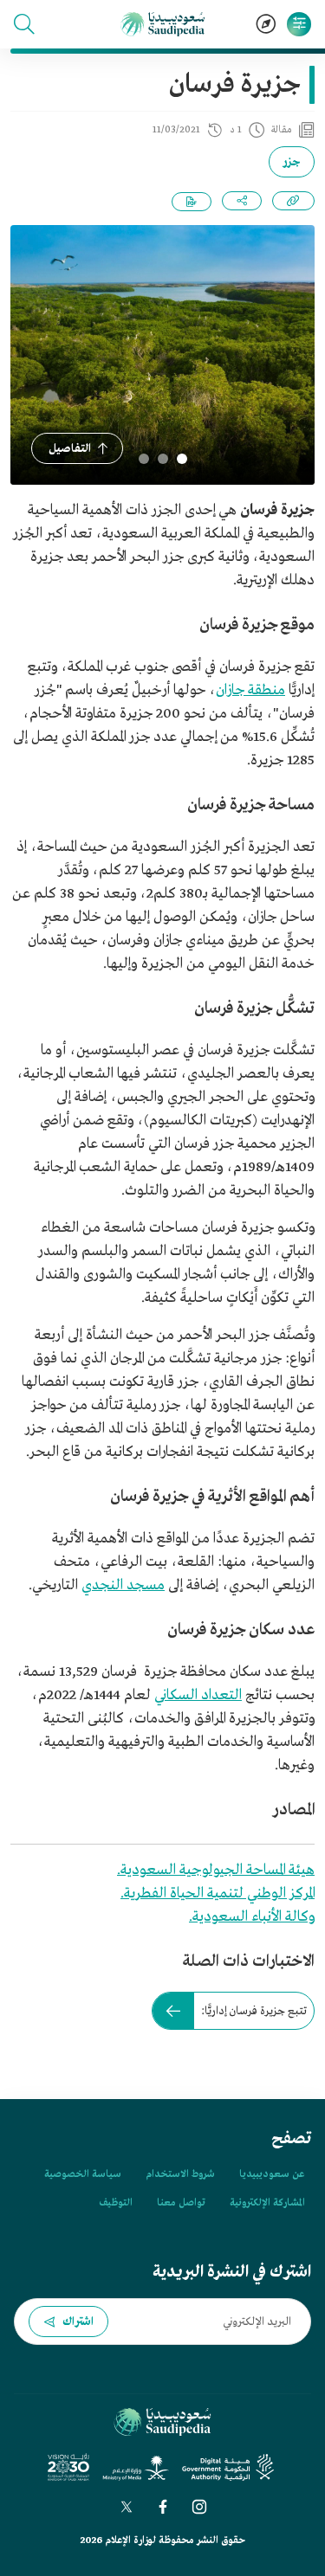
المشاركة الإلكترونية (267, 2203)
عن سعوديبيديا (272, 2174)
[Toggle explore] (266, 24)
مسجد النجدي (123, 1585)
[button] (24, 24)
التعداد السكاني (198, 1695)
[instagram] (199, 2507)
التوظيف (116, 2203)
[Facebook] (163, 2507)
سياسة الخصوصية (83, 2174)
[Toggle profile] (299, 24)
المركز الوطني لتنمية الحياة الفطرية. (218, 1893)
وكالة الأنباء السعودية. (252, 1917)
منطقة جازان (250, 690)
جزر (292, 162)
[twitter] (127, 2507)
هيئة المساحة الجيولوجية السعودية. (216, 1870)
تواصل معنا (181, 2203)
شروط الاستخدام (180, 2174)
